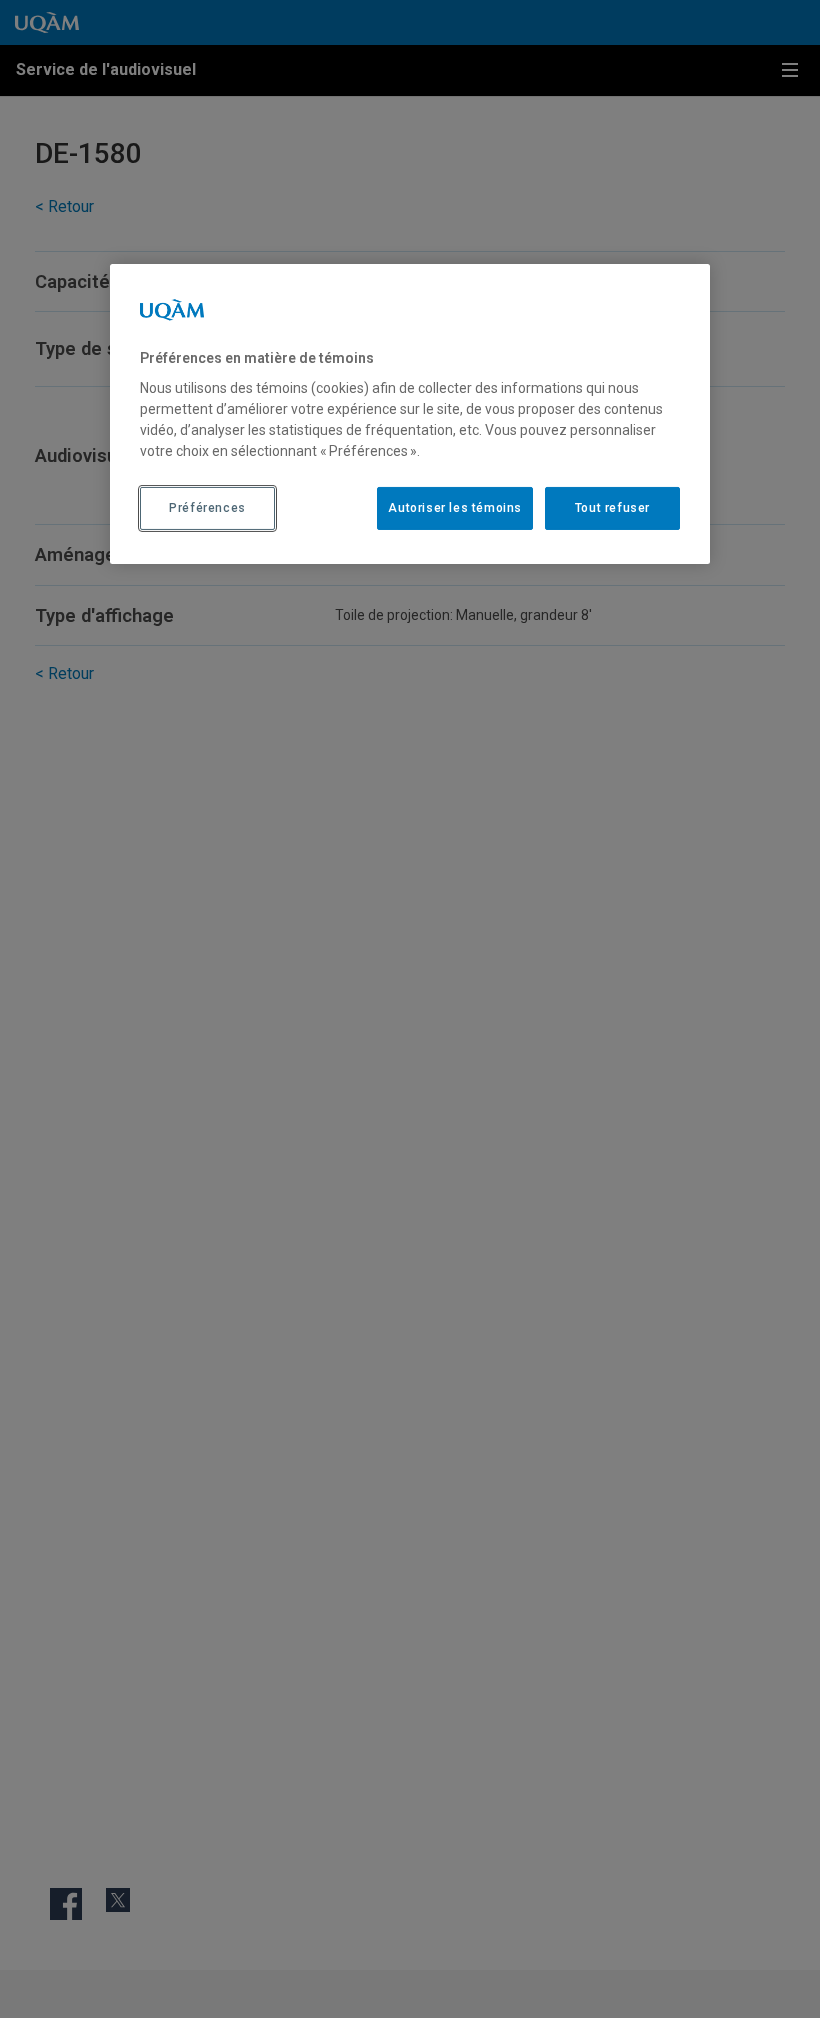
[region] (410, 414)
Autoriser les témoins (455, 508)
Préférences (207, 508)
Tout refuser (612, 508)
